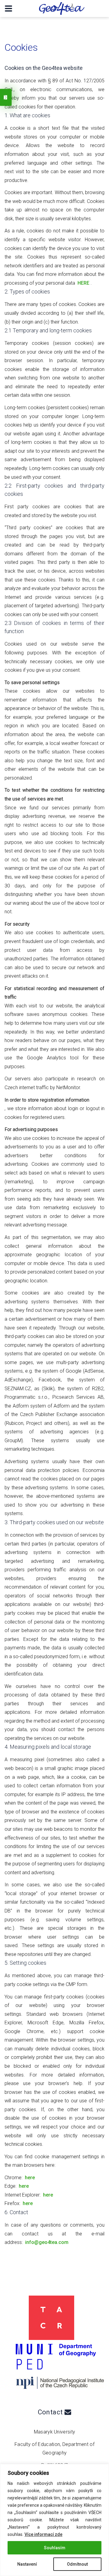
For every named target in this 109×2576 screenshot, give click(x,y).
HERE (83, 283)
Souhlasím (55, 2548)
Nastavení (27, 2564)
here (30, 2178)
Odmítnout (77, 2564)
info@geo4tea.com (47, 2242)
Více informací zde (43, 2534)
